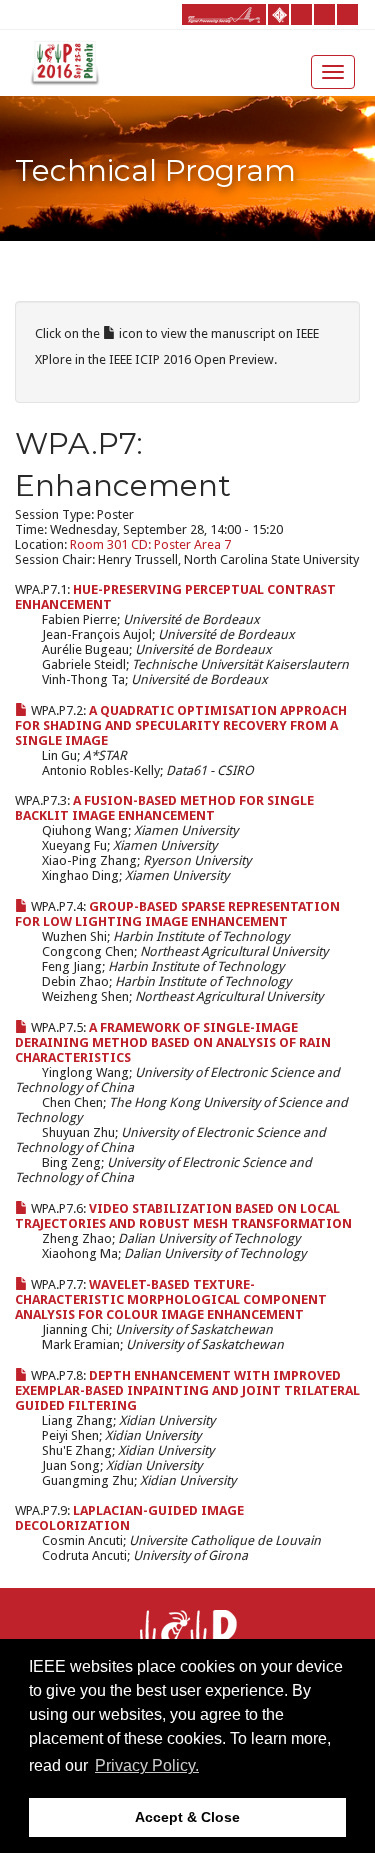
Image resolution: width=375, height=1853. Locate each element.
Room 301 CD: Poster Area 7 (150, 544)
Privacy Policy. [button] (147, 1765)
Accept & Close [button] (187, 1817)
